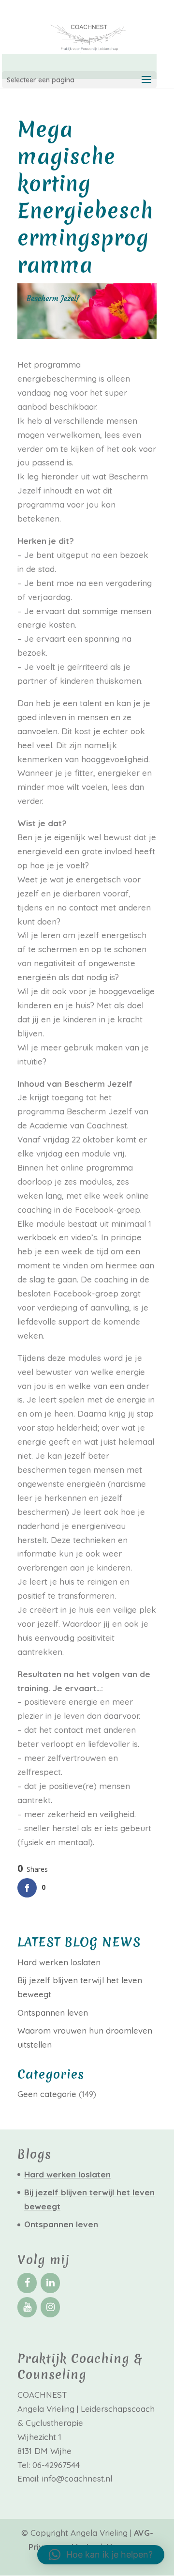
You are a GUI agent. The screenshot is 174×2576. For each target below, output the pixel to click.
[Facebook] (27, 2283)
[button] (101, 2555)
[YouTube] (27, 2307)
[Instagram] (50, 2307)
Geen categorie (47, 2094)
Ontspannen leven (53, 2013)
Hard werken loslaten (59, 1962)
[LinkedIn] (50, 2283)
